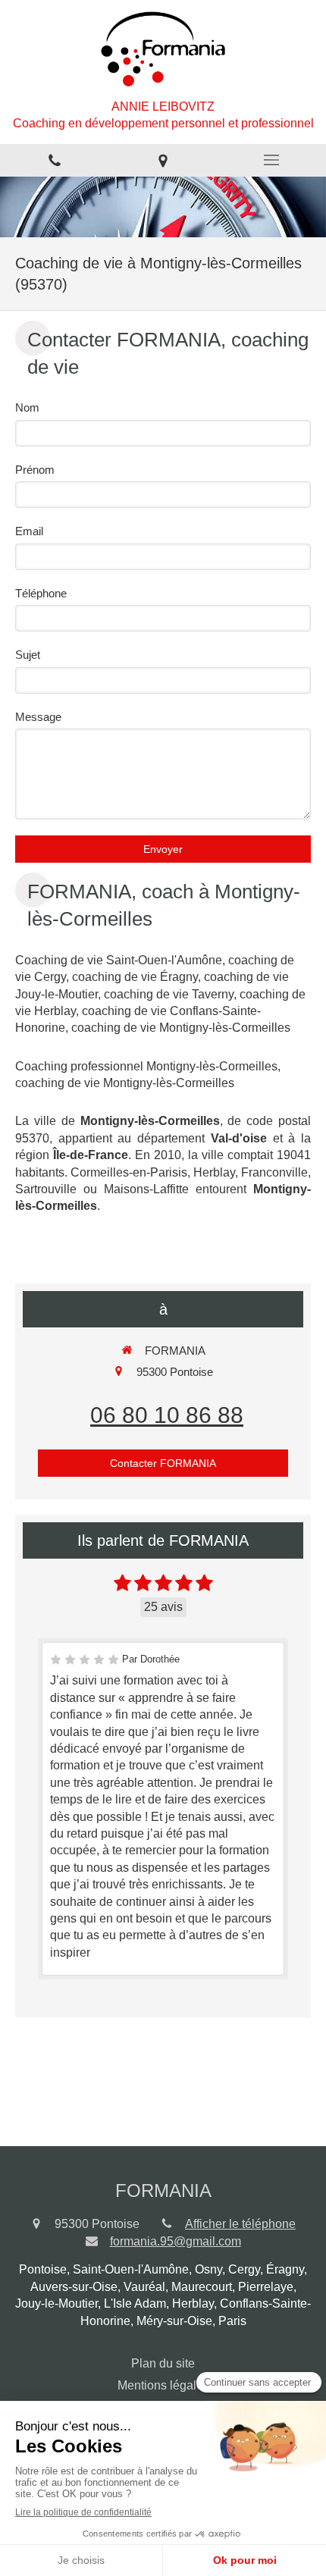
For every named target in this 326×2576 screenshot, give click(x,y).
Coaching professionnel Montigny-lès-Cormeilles (146, 1066)
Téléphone (41, 593)
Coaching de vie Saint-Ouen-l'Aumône (119, 960)
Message (38, 717)
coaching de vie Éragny (135, 977)
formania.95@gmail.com (176, 2241)
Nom (27, 407)
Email (29, 531)
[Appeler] (54, 160)
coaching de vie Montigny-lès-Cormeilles (181, 1028)
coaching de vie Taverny (169, 994)
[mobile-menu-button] (272, 160)
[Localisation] (163, 160)
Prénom (35, 470)
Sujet (28, 655)
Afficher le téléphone (240, 2224)
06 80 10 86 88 (167, 1415)
